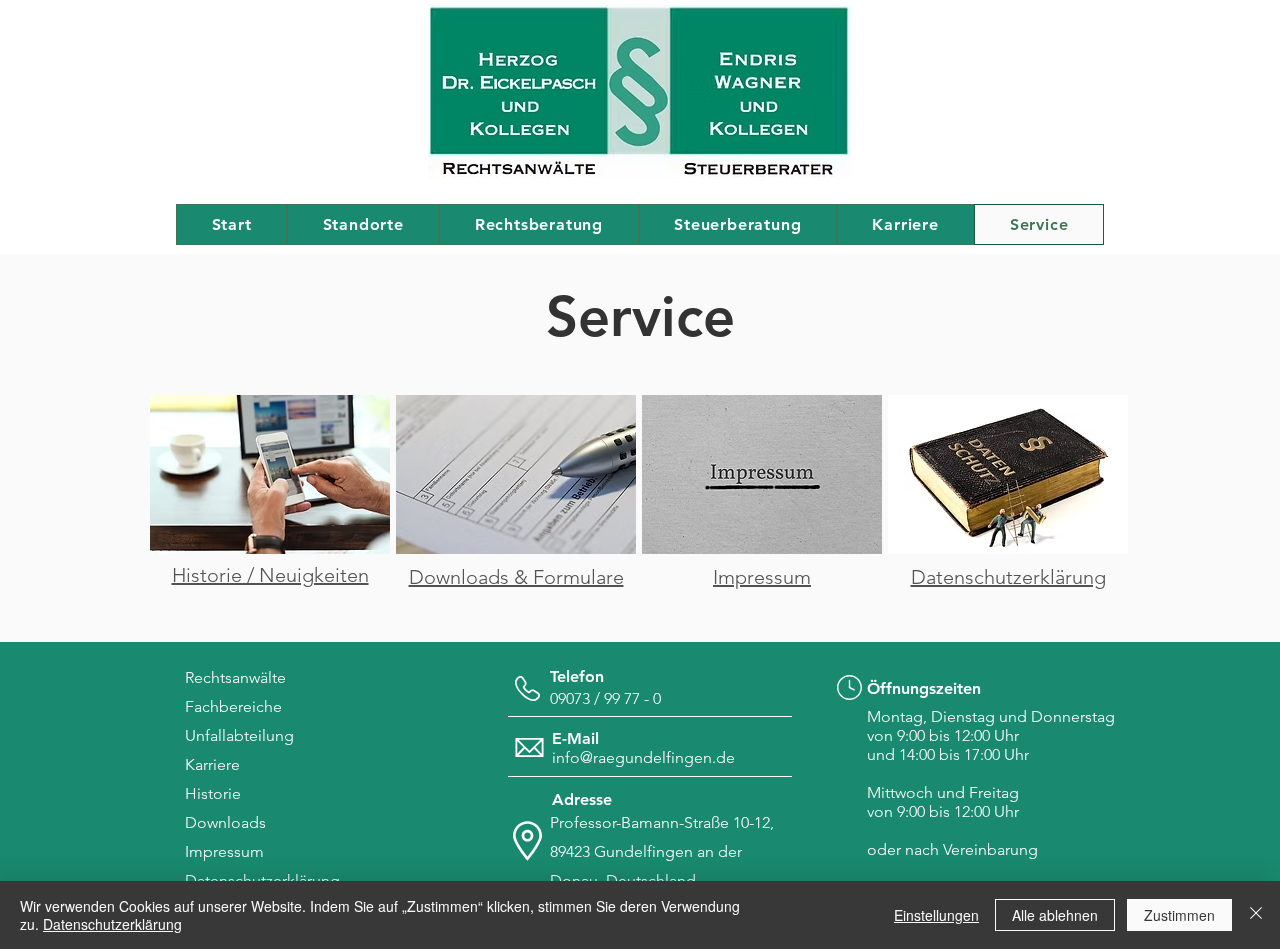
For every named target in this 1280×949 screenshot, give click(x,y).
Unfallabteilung (239, 735)
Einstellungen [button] (936, 915)
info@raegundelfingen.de (643, 757)
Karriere (212, 764)
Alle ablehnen (1055, 915)
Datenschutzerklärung (112, 924)
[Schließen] (1256, 915)
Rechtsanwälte (235, 677)
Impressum (224, 851)
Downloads (225, 822)
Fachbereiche (233, 706)
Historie (213, 793)
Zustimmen (1179, 915)
